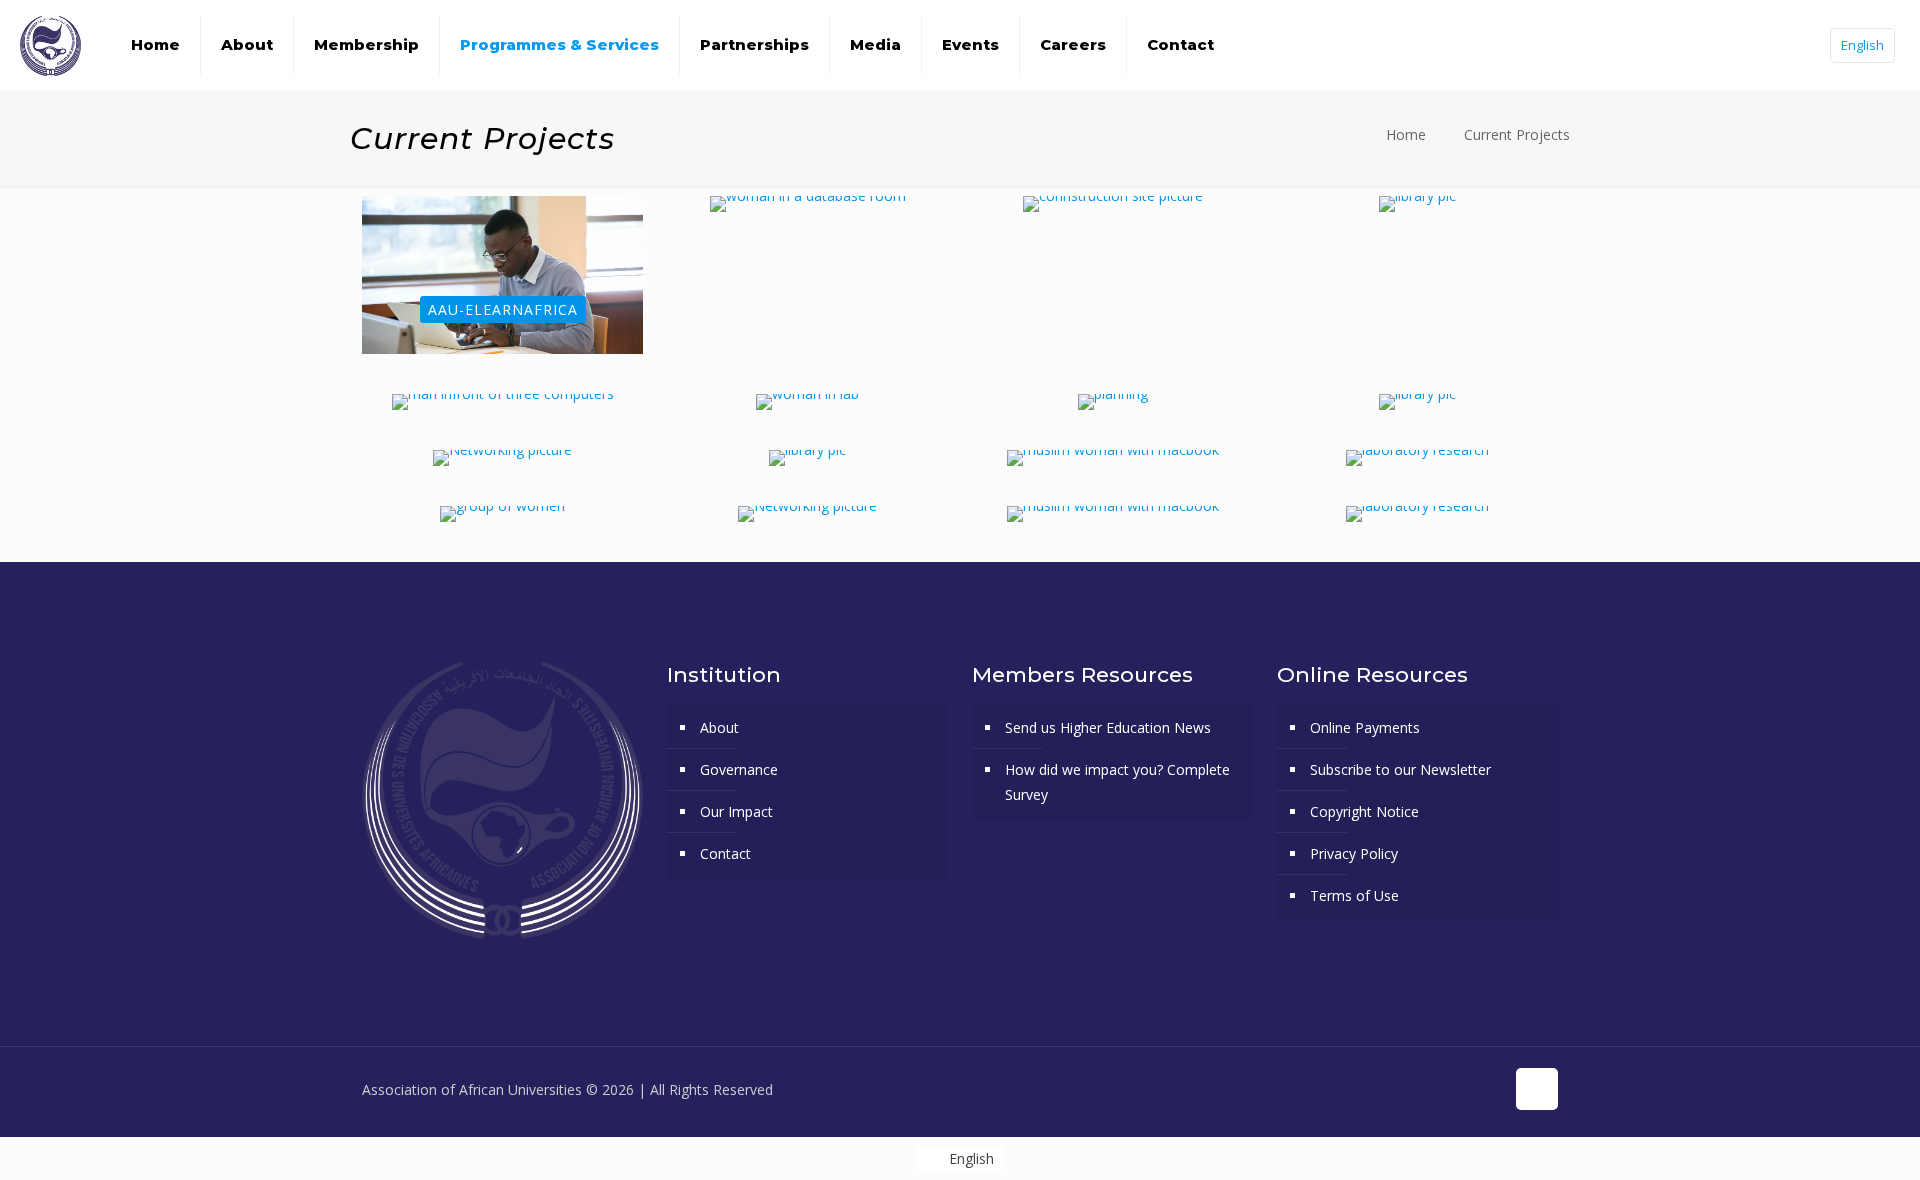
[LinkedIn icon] (1467, 1089)
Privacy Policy (1354, 853)
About (719, 727)
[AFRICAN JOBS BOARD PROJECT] (502, 402)
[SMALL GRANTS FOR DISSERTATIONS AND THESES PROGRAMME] (1112, 514)
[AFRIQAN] (1112, 402)
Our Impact (736, 811)
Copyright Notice (1364, 811)
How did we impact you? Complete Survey (1117, 782)
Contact (725, 853)
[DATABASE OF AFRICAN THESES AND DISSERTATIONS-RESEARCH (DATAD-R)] (807, 458)
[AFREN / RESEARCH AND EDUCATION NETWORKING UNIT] (807, 204)
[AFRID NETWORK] (807, 402)
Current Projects (1517, 134)
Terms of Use (1354, 895)
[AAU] (50, 45)
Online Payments (1365, 727)
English (1862, 45)
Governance (739, 769)
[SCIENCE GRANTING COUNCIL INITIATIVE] (1417, 514)
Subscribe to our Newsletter (1400, 769)
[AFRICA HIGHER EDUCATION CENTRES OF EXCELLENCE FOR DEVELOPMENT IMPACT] (1112, 204)
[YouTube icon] (1425, 1089)
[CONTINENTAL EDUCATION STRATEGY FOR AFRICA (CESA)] (1417, 402)
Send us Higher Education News (1108, 727)
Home (1406, 134)
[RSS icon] (1488, 1089)
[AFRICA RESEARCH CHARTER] (1417, 204)
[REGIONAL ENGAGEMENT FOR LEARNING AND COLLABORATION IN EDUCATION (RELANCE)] (502, 514)
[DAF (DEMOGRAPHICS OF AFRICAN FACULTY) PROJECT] (1112, 458)
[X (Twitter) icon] (1404, 1089)
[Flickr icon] (1446, 1089)
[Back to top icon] (1537, 1089)
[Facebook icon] (1383, 1089)
